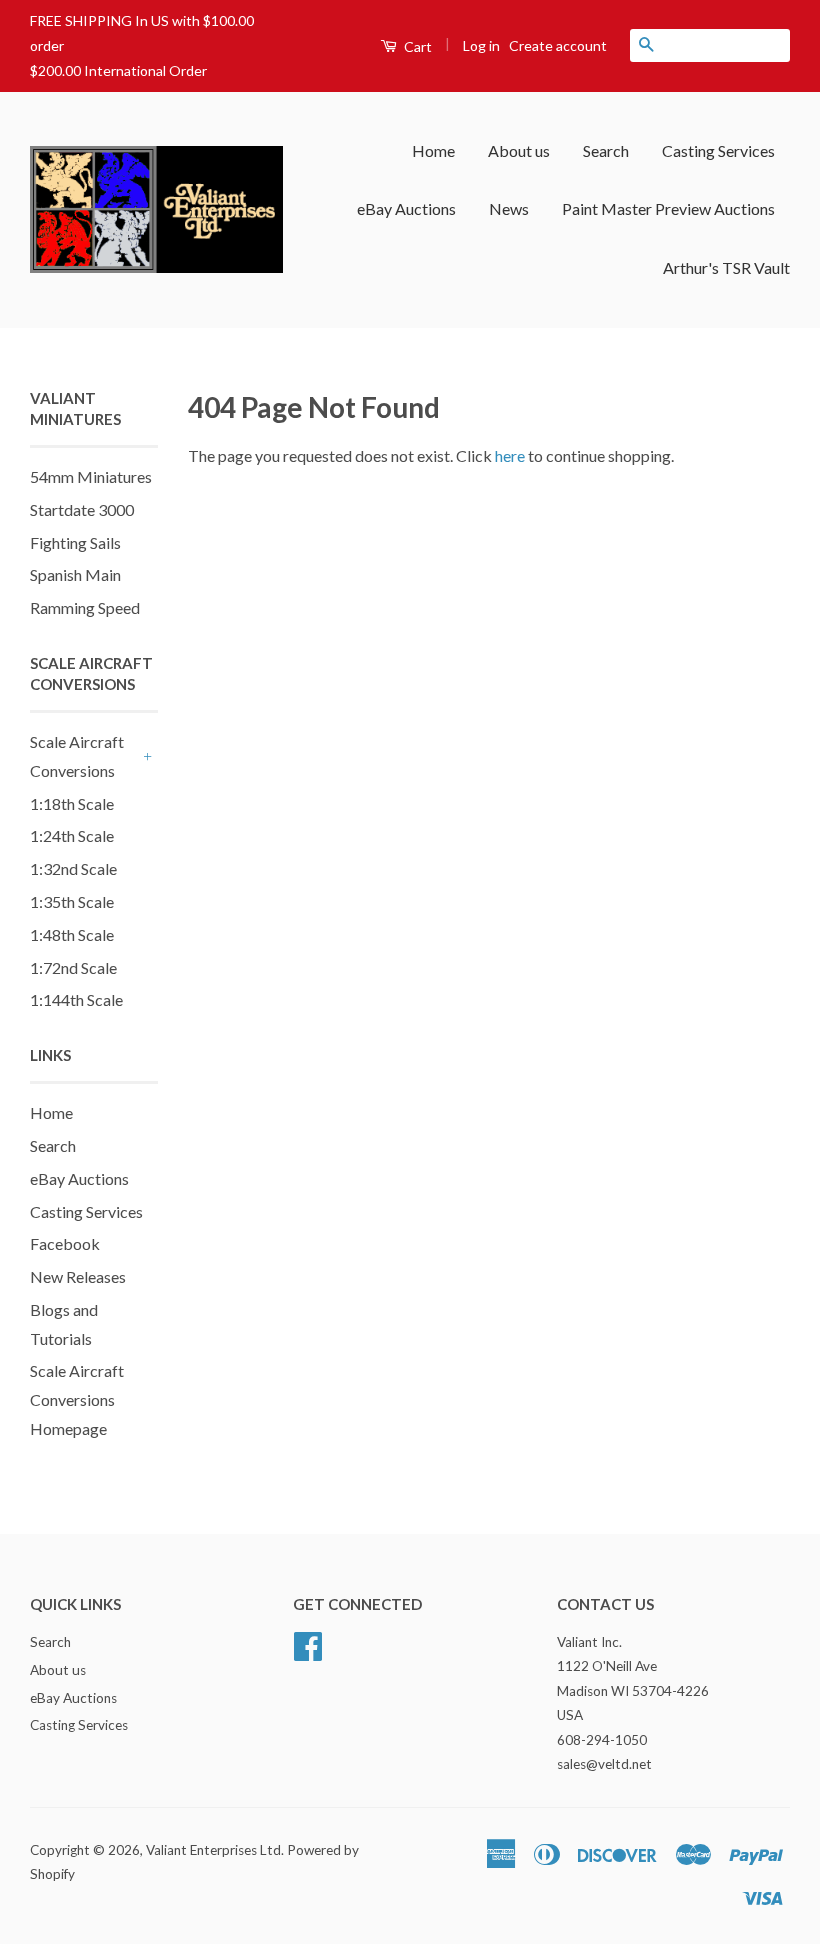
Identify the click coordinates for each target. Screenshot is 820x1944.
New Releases (78, 1276)
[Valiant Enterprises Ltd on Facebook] (308, 1643)
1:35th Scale (72, 901)
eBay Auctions (406, 208)
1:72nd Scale (73, 967)
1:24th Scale (72, 835)
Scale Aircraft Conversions (77, 756)
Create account (558, 45)
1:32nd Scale (73, 868)
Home (433, 150)
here (510, 455)
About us (519, 150)
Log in (481, 45)
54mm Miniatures (91, 476)
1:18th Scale (72, 803)
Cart (416, 46)
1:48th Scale (72, 934)
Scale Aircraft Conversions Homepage (77, 1399)
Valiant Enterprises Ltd (213, 1850)
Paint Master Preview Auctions (668, 208)
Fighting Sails (75, 542)
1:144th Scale (76, 999)
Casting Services (718, 150)
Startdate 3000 (82, 509)
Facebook (65, 1243)
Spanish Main (75, 574)
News (509, 208)
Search (606, 150)
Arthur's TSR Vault (726, 267)
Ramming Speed (85, 607)
